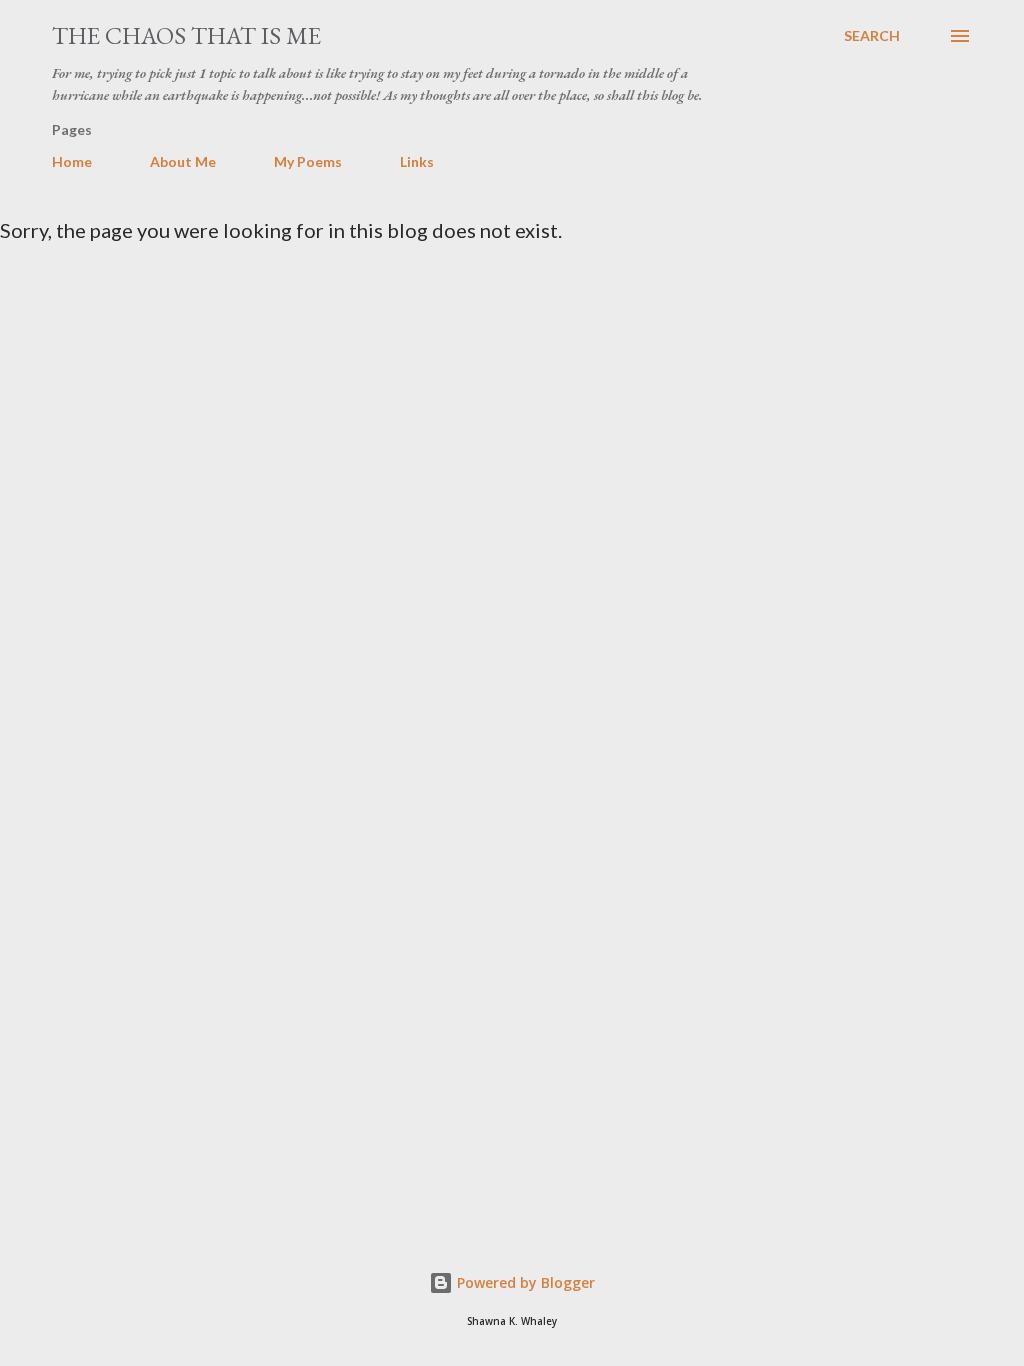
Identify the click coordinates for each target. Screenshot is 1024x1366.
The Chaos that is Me (186, 35)
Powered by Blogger (524, 1282)
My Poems (308, 161)
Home (72, 161)
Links (417, 161)
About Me (183, 161)
